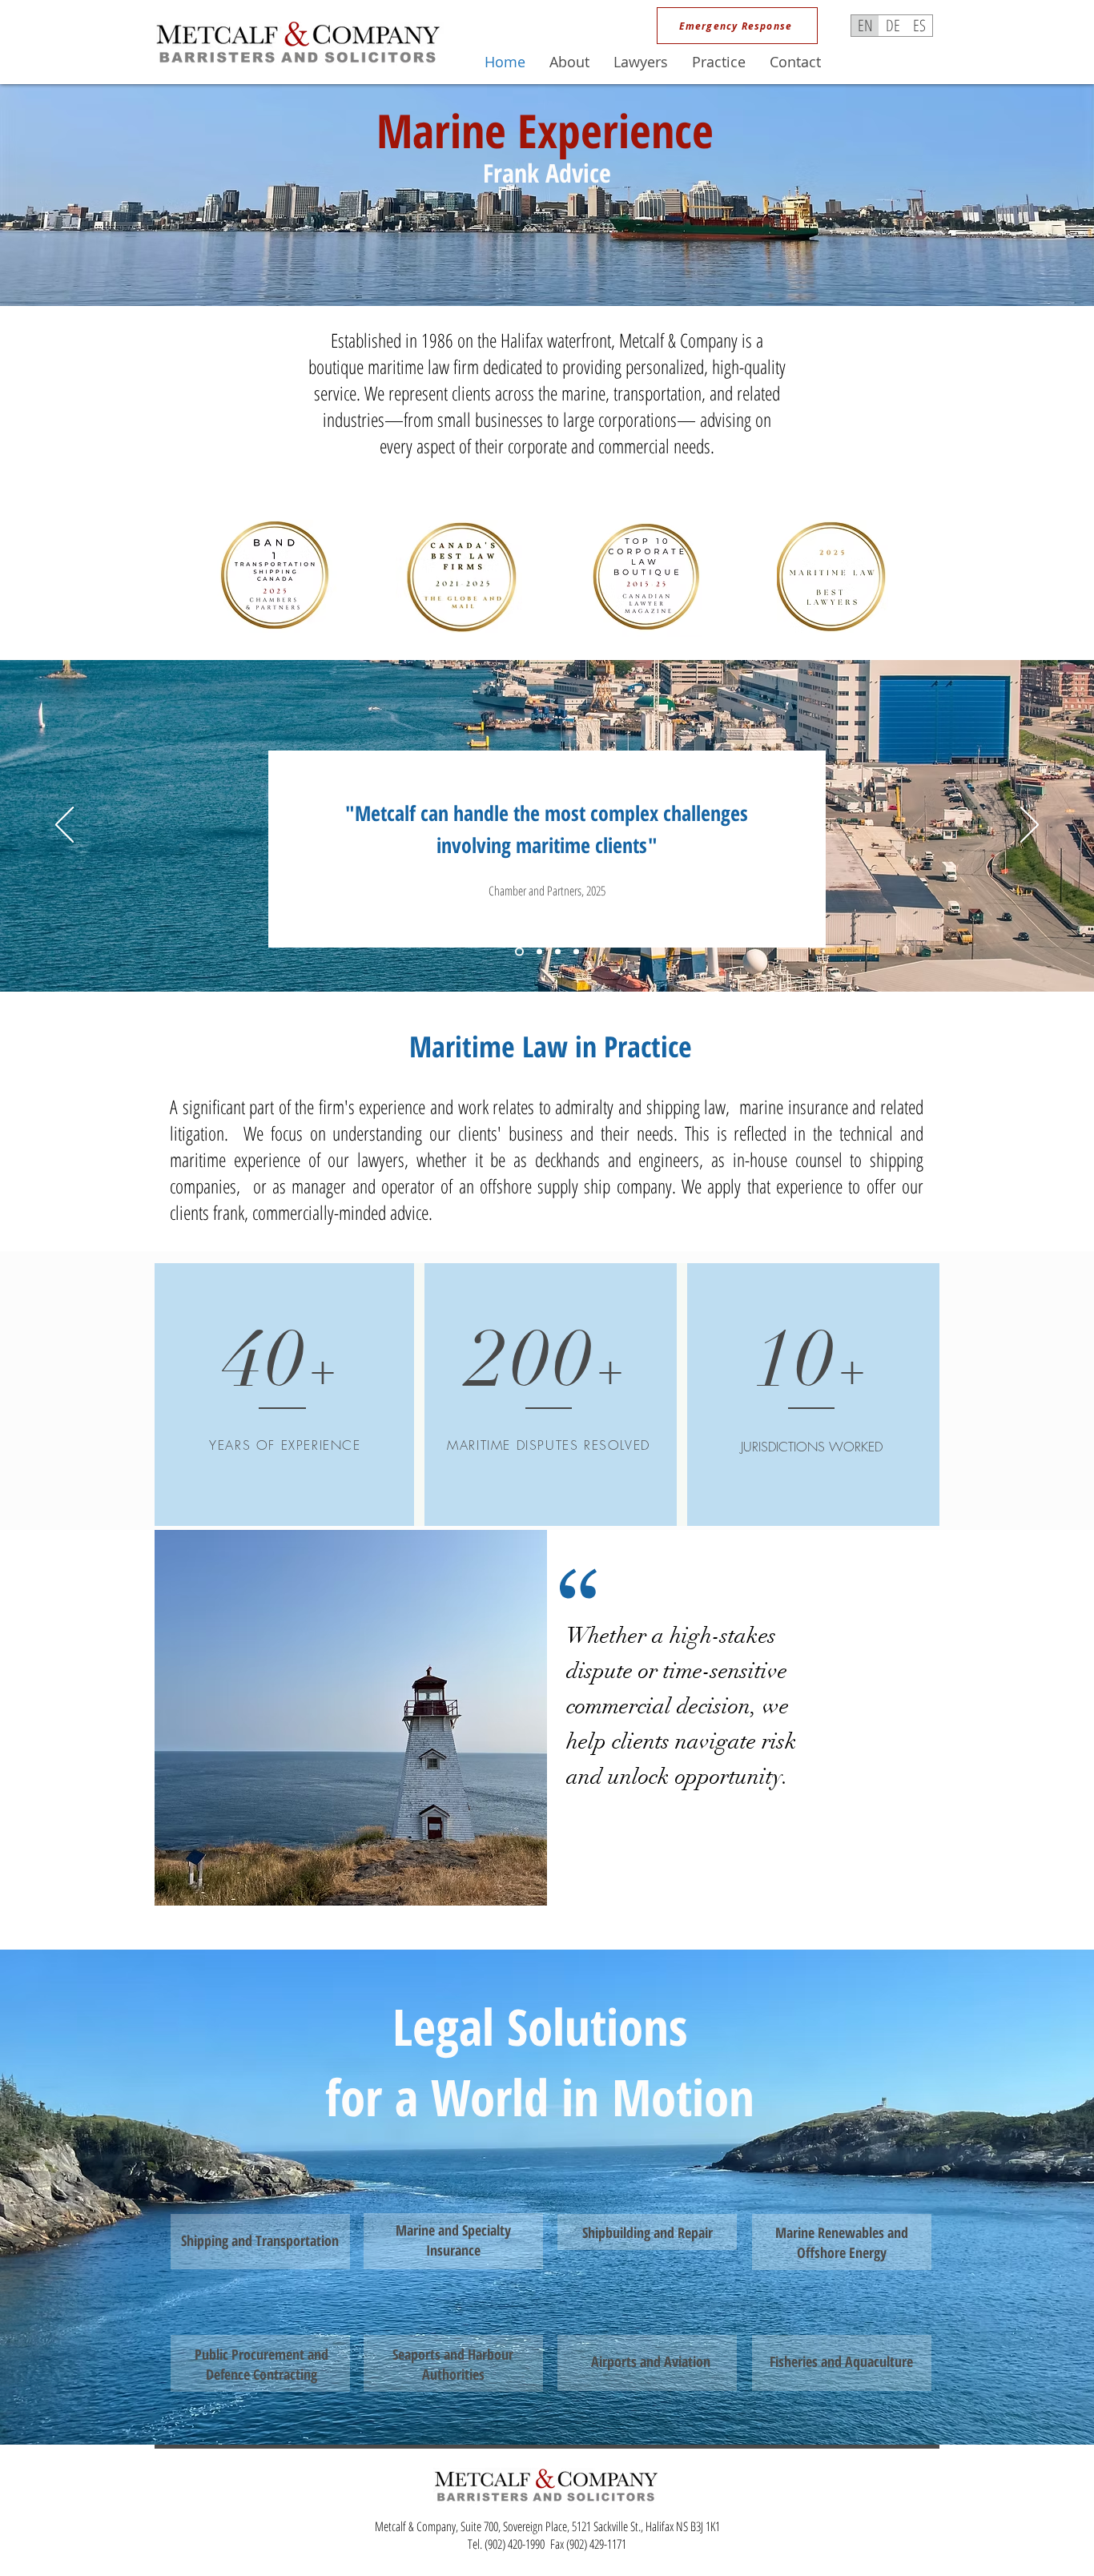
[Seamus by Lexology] (576, 952)
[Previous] (64, 826)
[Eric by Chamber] (558, 952)
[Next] (1030, 826)
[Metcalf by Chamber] (518, 952)
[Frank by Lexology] (538, 952)
